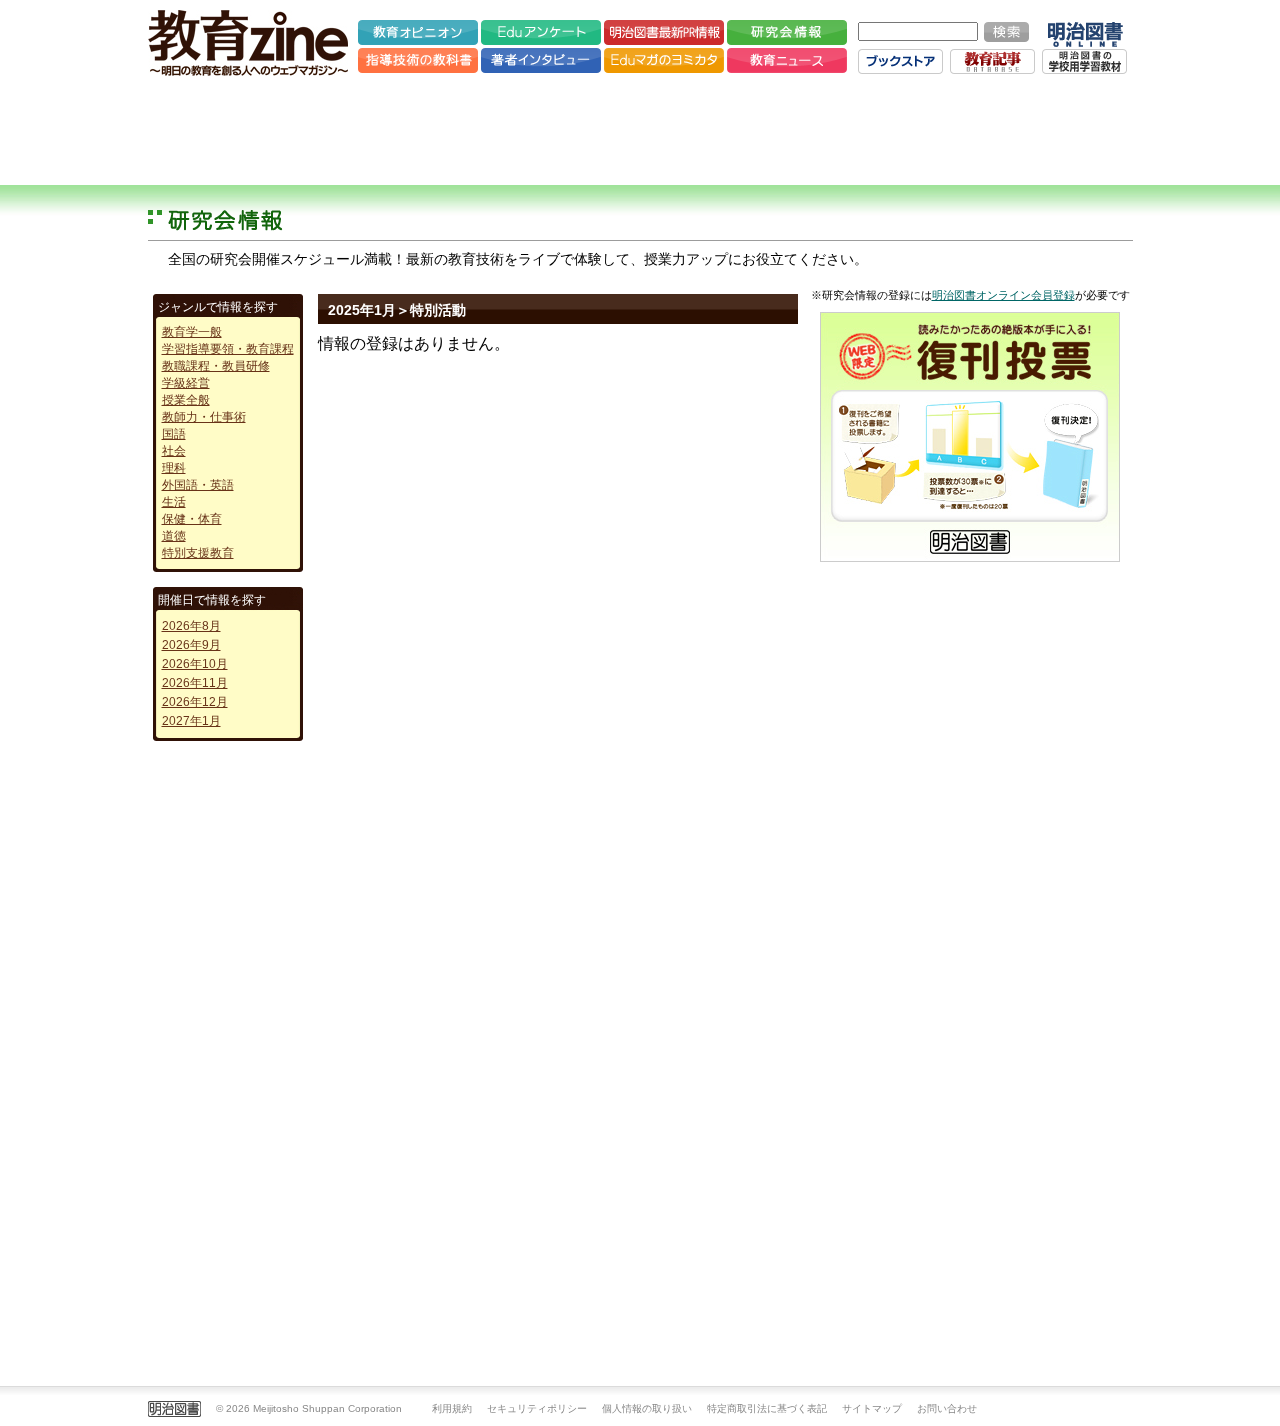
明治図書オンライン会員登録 (1003, 295)
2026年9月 (191, 645)
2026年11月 (195, 683)
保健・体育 (192, 519)
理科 (174, 468)
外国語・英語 (198, 485)
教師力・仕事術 (204, 417)
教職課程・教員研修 (216, 366)
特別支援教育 (198, 553)
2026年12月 (195, 702)
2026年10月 (195, 664)
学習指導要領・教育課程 (228, 349)
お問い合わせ (947, 1408)
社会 (174, 451)
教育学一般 (192, 332)
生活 (174, 502)
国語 (174, 434)
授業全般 (186, 400)
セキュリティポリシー (537, 1408)
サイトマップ (872, 1408)
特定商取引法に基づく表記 (767, 1408)
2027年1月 (191, 721)
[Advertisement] (640, 130)
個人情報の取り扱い (647, 1408)
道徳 (174, 536)
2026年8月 (191, 626)
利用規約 (452, 1408)
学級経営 (186, 383)
